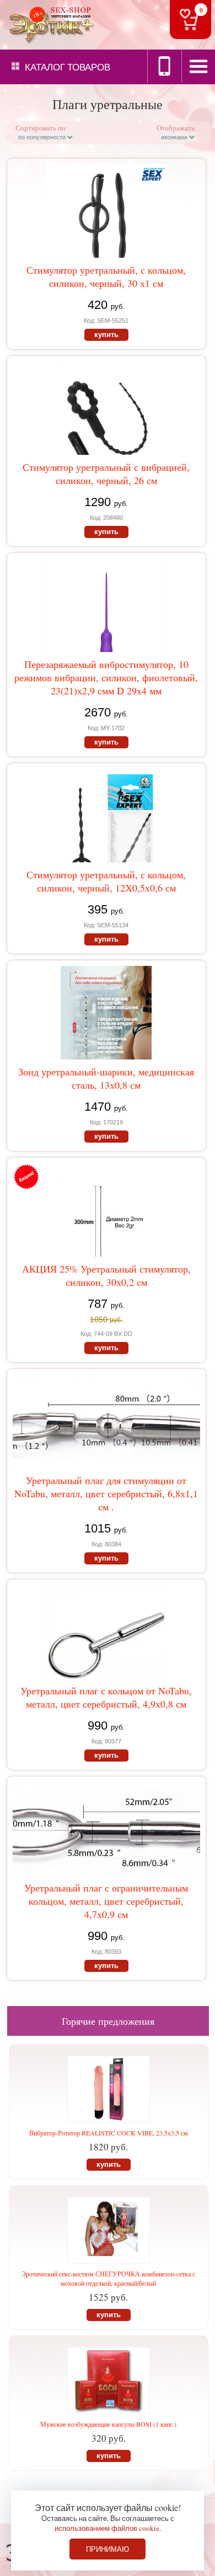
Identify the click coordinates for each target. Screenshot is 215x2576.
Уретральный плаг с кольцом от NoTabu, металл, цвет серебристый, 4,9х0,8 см (106, 1697)
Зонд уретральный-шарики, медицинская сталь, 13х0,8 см (106, 1078)
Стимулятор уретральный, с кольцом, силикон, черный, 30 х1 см (106, 276)
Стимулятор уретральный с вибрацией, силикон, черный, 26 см (106, 474)
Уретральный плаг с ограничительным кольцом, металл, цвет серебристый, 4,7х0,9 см (106, 1901)
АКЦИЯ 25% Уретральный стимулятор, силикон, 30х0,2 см (106, 1275)
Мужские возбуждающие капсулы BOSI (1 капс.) (108, 2424)
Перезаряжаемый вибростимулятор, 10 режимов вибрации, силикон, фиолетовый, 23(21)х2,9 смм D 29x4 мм (106, 677)
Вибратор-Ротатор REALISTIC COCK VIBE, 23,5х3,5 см (109, 2133)
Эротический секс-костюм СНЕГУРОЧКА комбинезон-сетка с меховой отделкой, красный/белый (108, 2278)
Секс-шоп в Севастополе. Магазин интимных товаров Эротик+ (50, 24)
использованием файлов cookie (107, 2528)
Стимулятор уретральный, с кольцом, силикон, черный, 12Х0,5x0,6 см (106, 881)
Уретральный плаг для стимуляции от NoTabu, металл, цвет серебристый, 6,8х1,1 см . (106, 1493)
